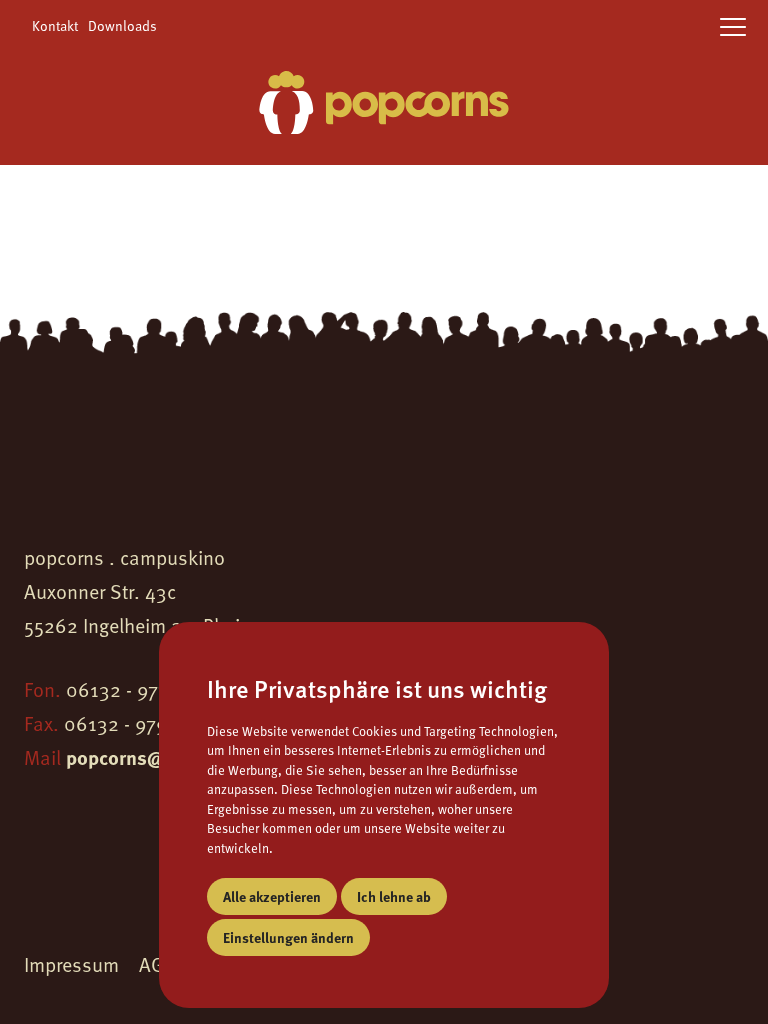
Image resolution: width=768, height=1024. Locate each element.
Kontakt (55, 25)
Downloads (122, 25)
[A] (384, 105)
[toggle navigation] (733, 28)
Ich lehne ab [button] (394, 896)
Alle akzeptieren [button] (272, 896)
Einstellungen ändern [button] (288, 937)
